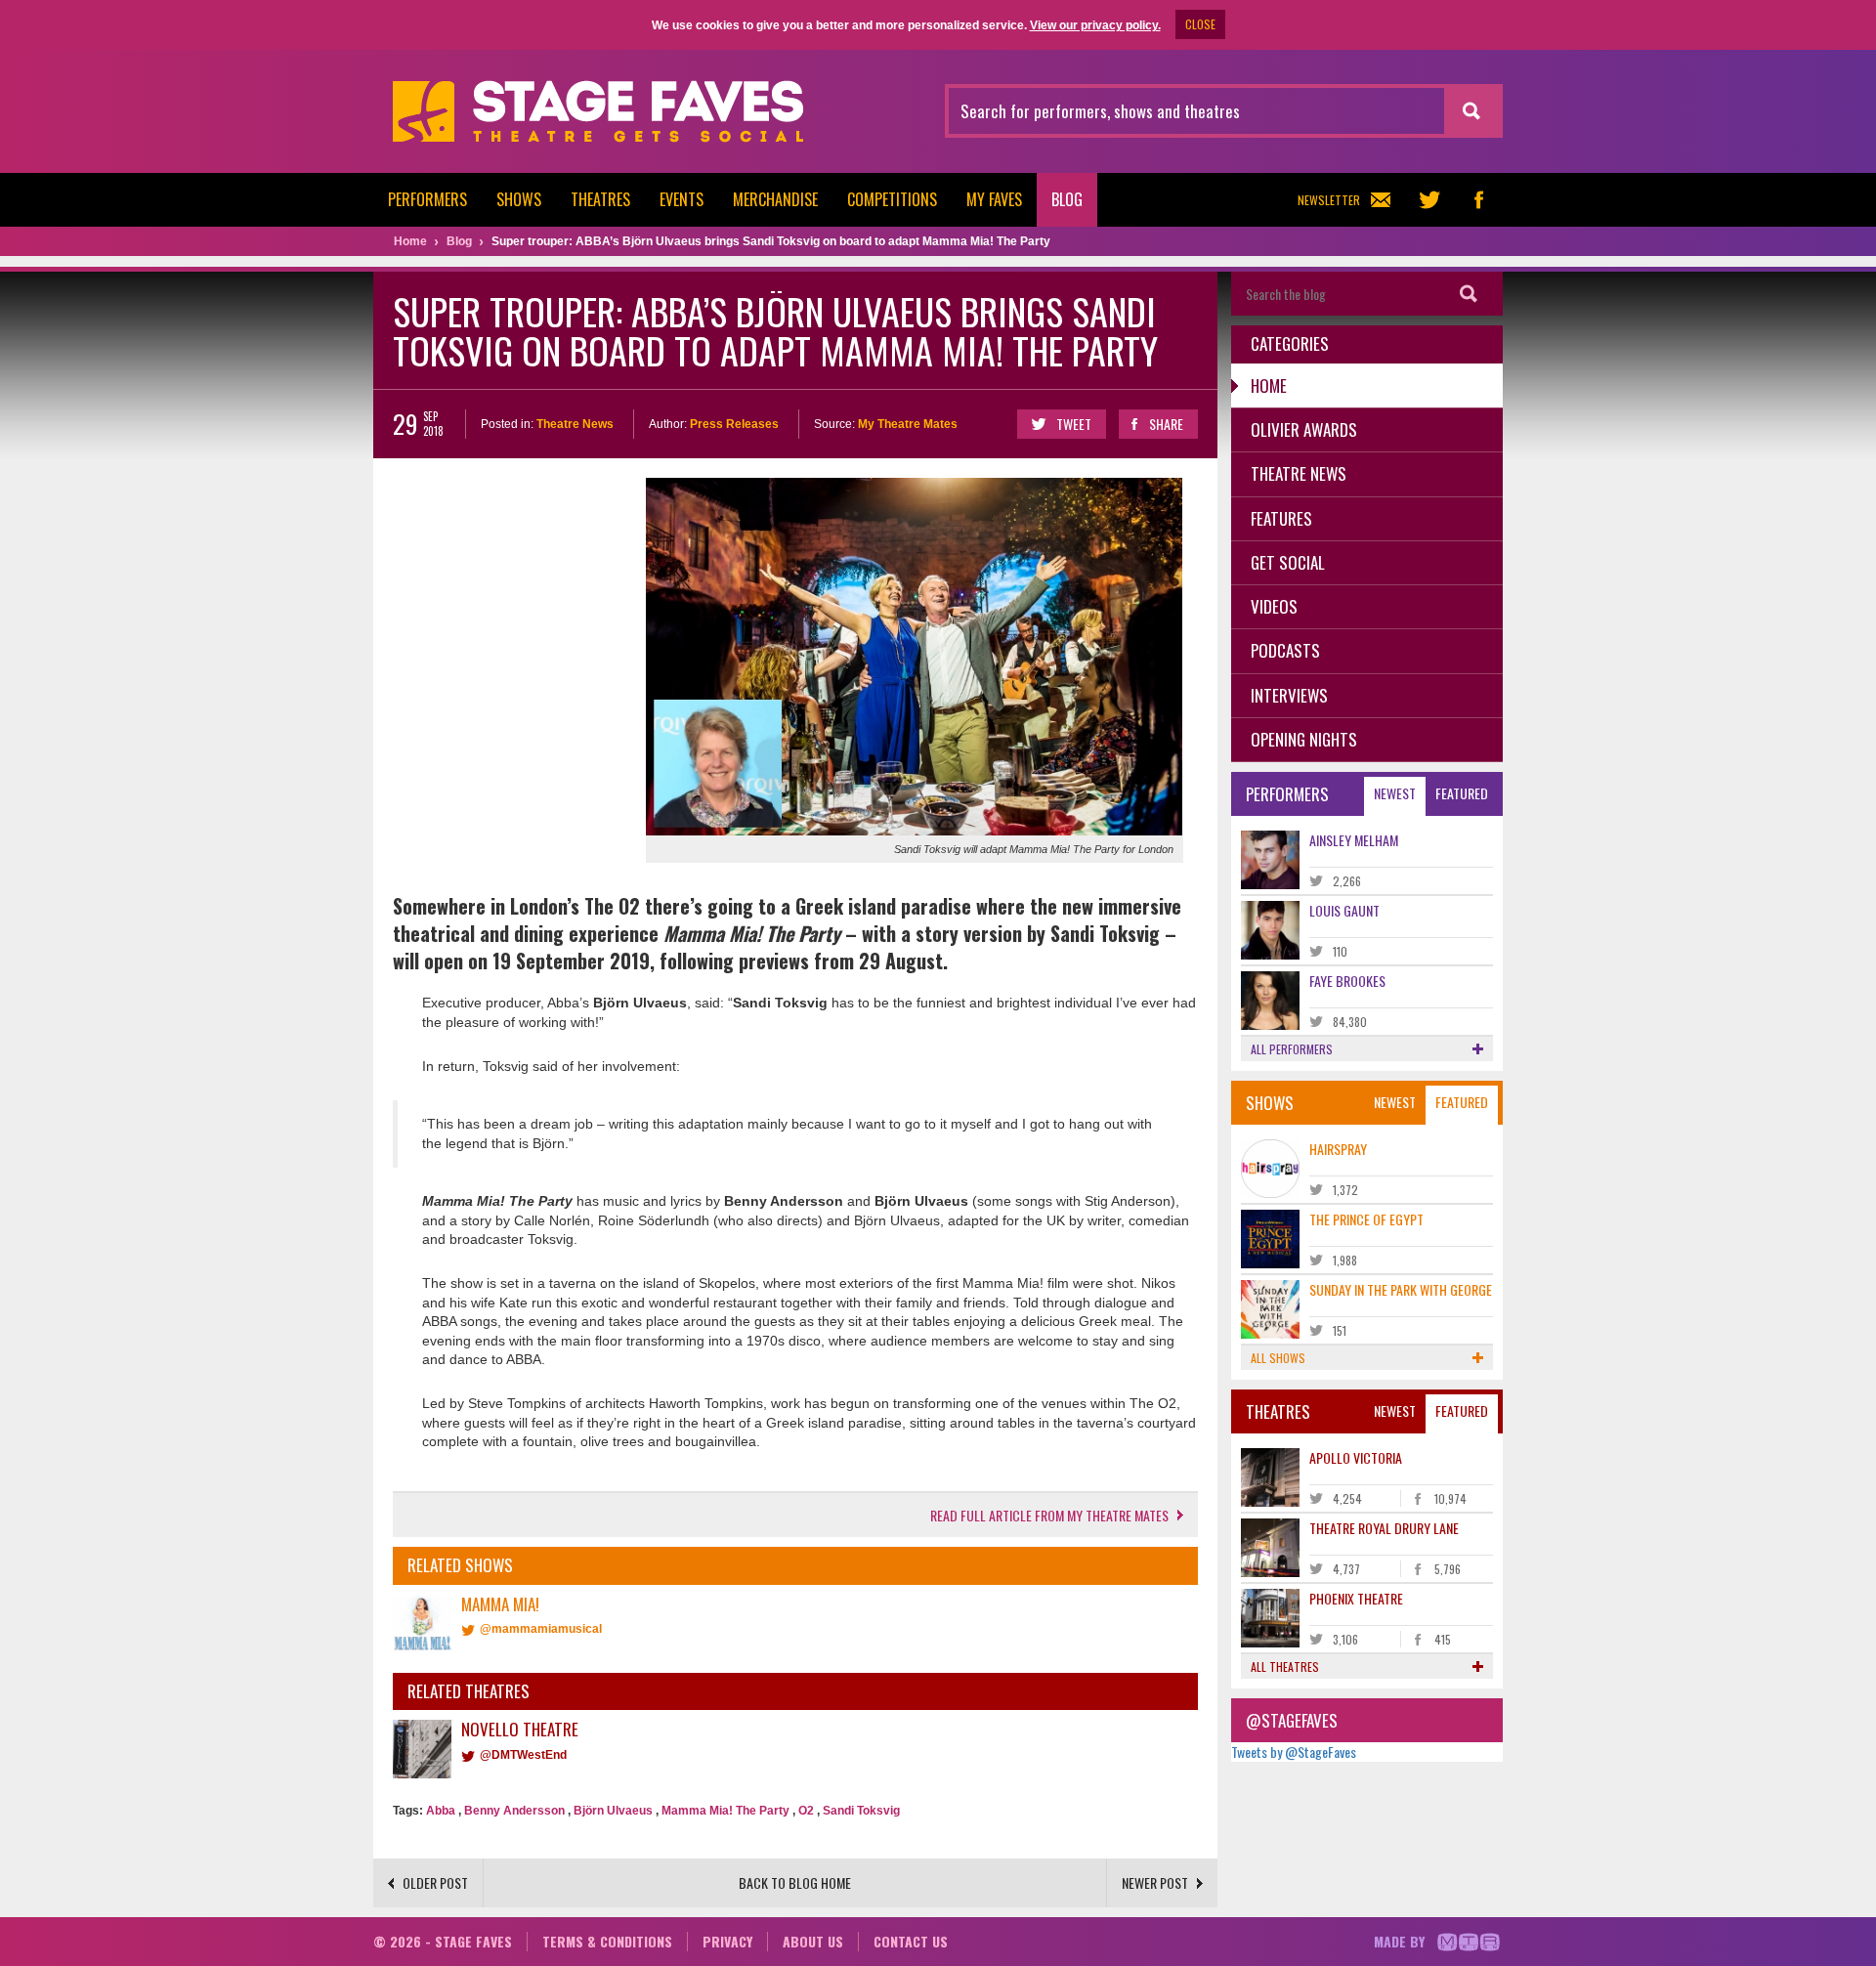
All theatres (1285, 1667)
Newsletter (1329, 200)
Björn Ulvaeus (613, 1811)
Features (1281, 518)
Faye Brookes (1347, 981)
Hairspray (1338, 1149)
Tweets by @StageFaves (1294, 1752)
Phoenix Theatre (1356, 1598)
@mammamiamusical (541, 1629)
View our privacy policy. (1095, 25)
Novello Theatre (520, 1729)
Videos (1274, 606)
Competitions (892, 199)
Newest (1395, 793)
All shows (1278, 1358)
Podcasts (1285, 650)
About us (813, 1941)
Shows (519, 199)
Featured (1462, 793)
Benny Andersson (514, 1811)
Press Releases (734, 424)
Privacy (727, 1941)
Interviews (1289, 695)
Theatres (600, 199)
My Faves (994, 199)
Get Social (1288, 562)
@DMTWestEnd (523, 1755)
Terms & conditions (607, 1941)
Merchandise (775, 199)
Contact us (911, 1941)
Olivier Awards (1304, 429)
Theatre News (575, 424)
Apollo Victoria (1356, 1457)
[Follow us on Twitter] (1429, 200)
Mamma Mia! (500, 1604)
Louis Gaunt (1344, 910)
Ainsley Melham (1354, 840)
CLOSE (1200, 24)
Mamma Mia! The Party (725, 1811)
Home (1269, 385)
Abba (441, 1811)
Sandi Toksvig (861, 1811)
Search (1469, 294)
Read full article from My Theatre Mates (1049, 1515)
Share (1166, 424)
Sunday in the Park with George (1401, 1289)
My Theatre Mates (908, 424)
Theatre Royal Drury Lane (1384, 1528)
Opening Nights (1304, 739)
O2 (806, 1811)
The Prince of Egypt (1366, 1219)
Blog (1067, 199)
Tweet (1074, 424)
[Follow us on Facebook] (1478, 200)
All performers (1292, 1049)
